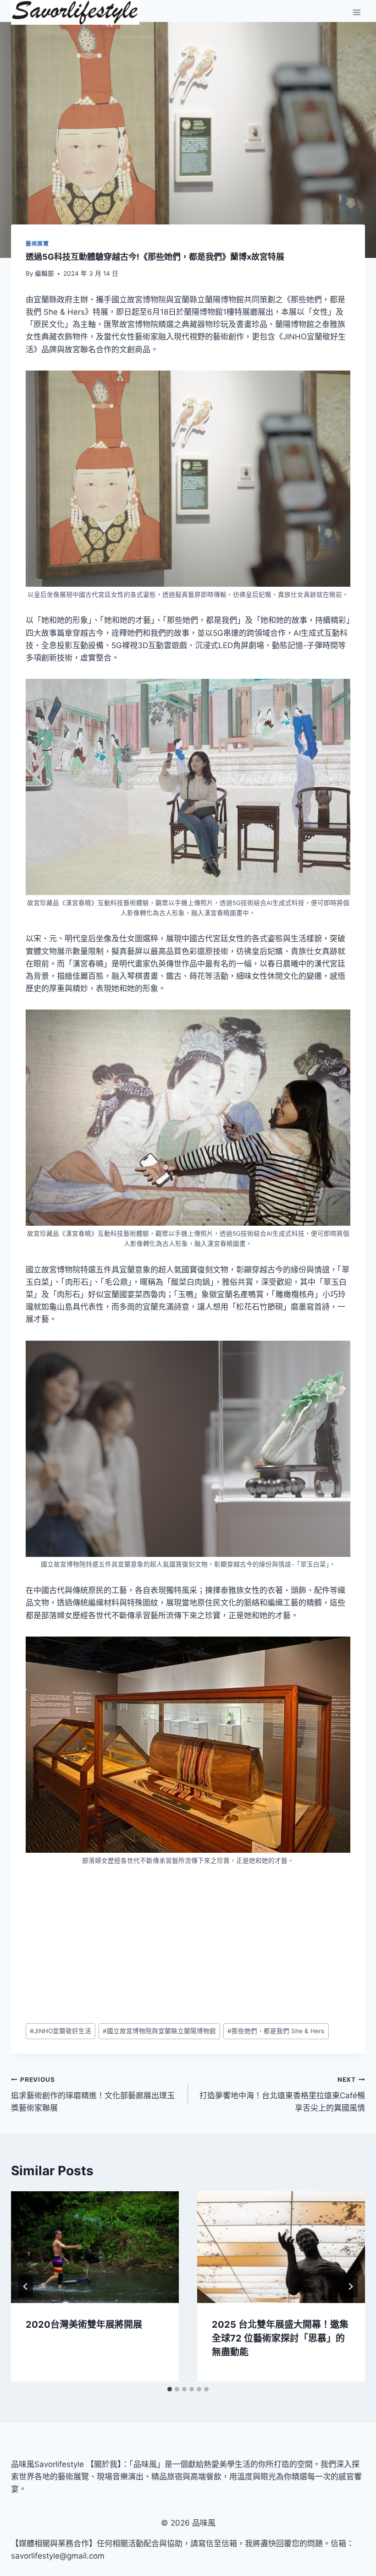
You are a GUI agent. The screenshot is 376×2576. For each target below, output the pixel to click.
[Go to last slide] (26, 2287)
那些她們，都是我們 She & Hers (276, 2031)
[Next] (350, 2287)
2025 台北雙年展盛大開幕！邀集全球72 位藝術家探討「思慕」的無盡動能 (280, 2338)
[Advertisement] (188, 1944)
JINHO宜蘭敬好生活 (61, 2031)
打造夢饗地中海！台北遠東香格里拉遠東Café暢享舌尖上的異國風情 (282, 2094)
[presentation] (95, 2247)
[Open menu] (357, 13)
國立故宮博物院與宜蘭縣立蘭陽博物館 (159, 2031)
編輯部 (44, 273)
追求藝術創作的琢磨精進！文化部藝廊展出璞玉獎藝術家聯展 (93, 2094)
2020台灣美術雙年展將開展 (84, 2325)
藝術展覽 (37, 243)
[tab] (170, 2389)
